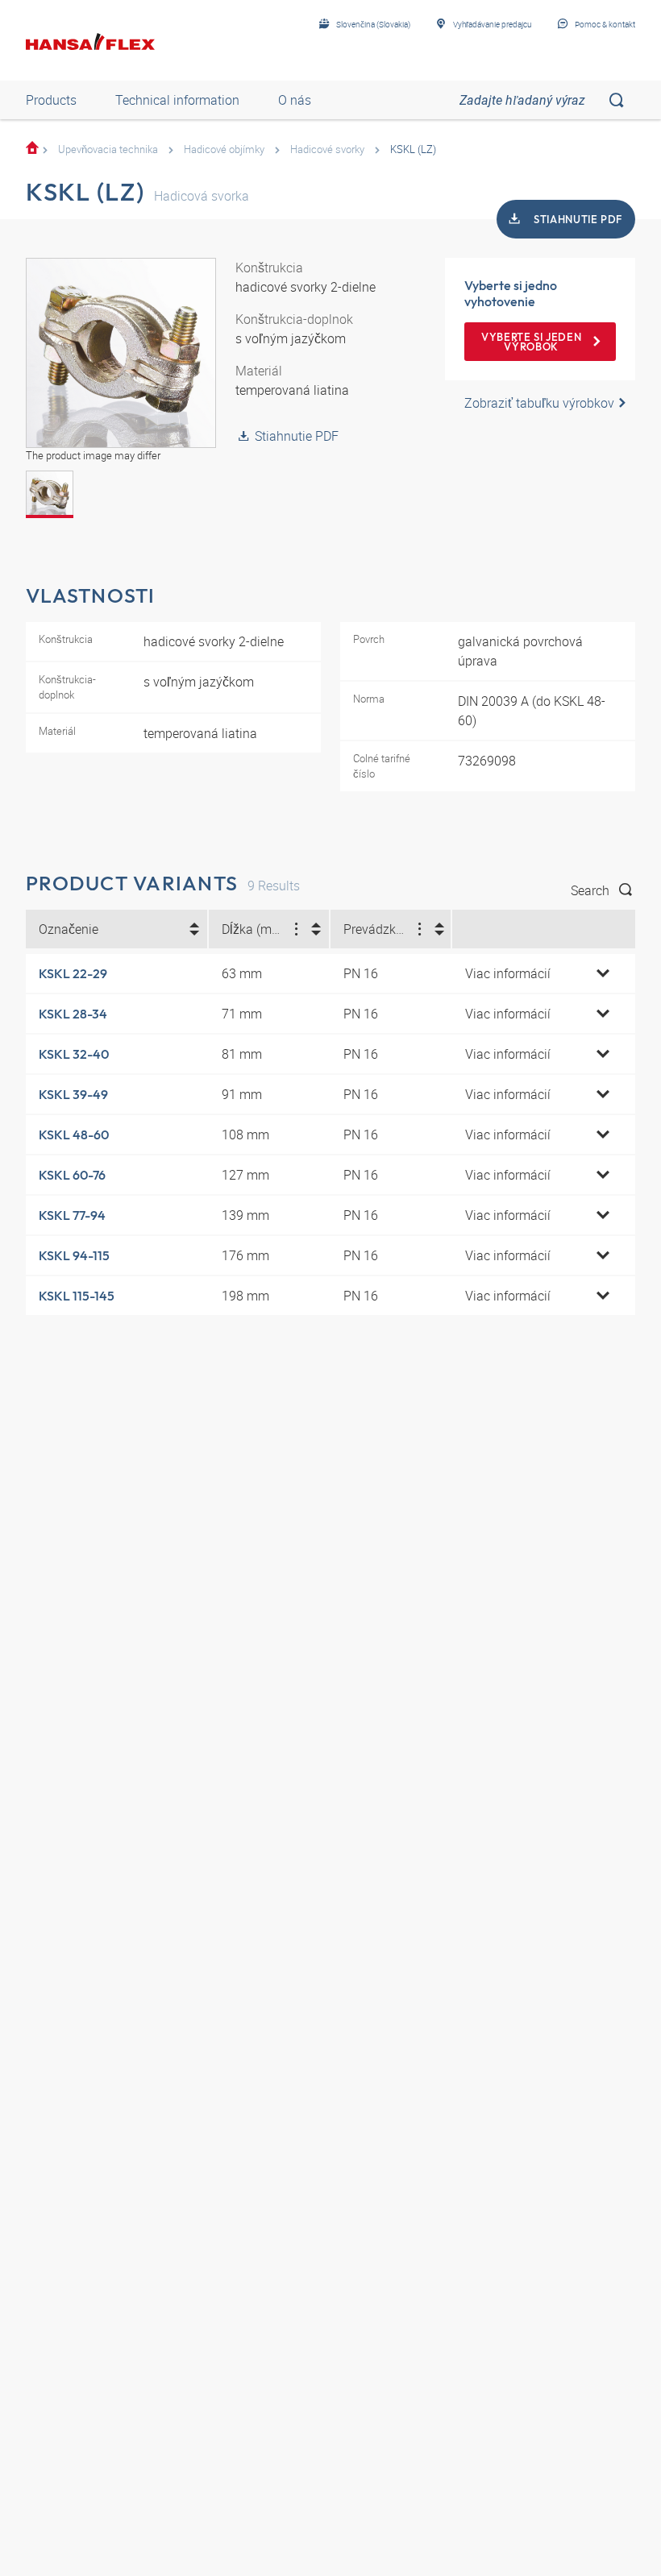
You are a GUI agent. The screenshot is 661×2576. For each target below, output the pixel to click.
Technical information (177, 100)
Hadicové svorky (327, 149)
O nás (295, 100)
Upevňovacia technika (108, 149)
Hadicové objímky (224, 149)
